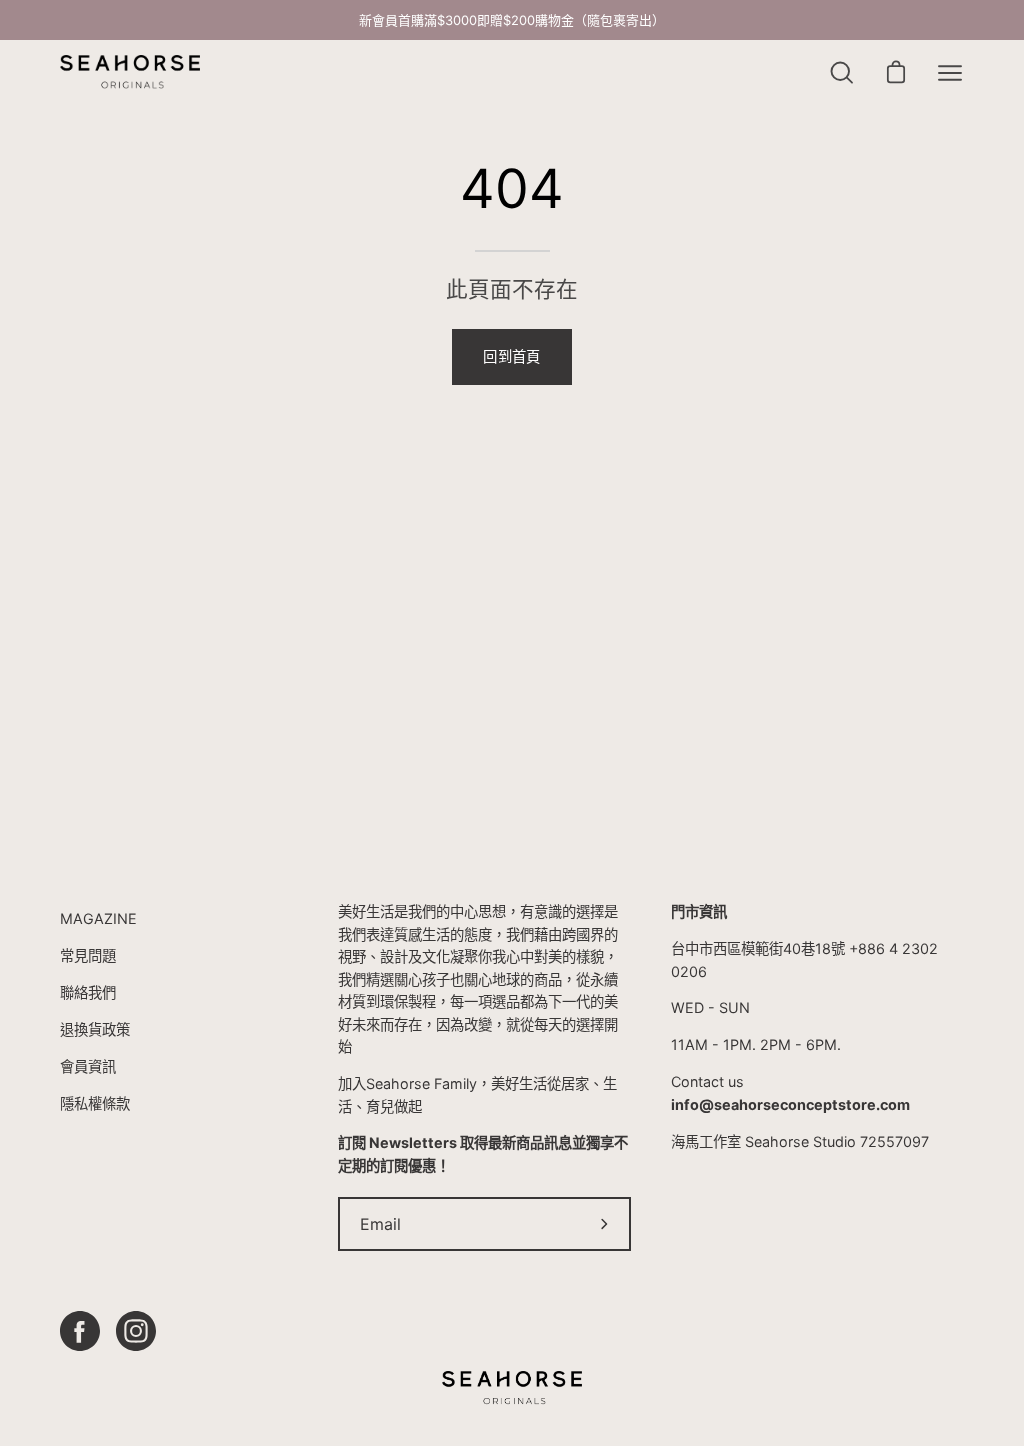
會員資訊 (88, 1066)
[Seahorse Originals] (130, 72)
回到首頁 (511, 356)
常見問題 (88, 955)
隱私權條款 (95, 1103)
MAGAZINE (98, 918)
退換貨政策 (95, 1029)
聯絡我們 (88, 992)
